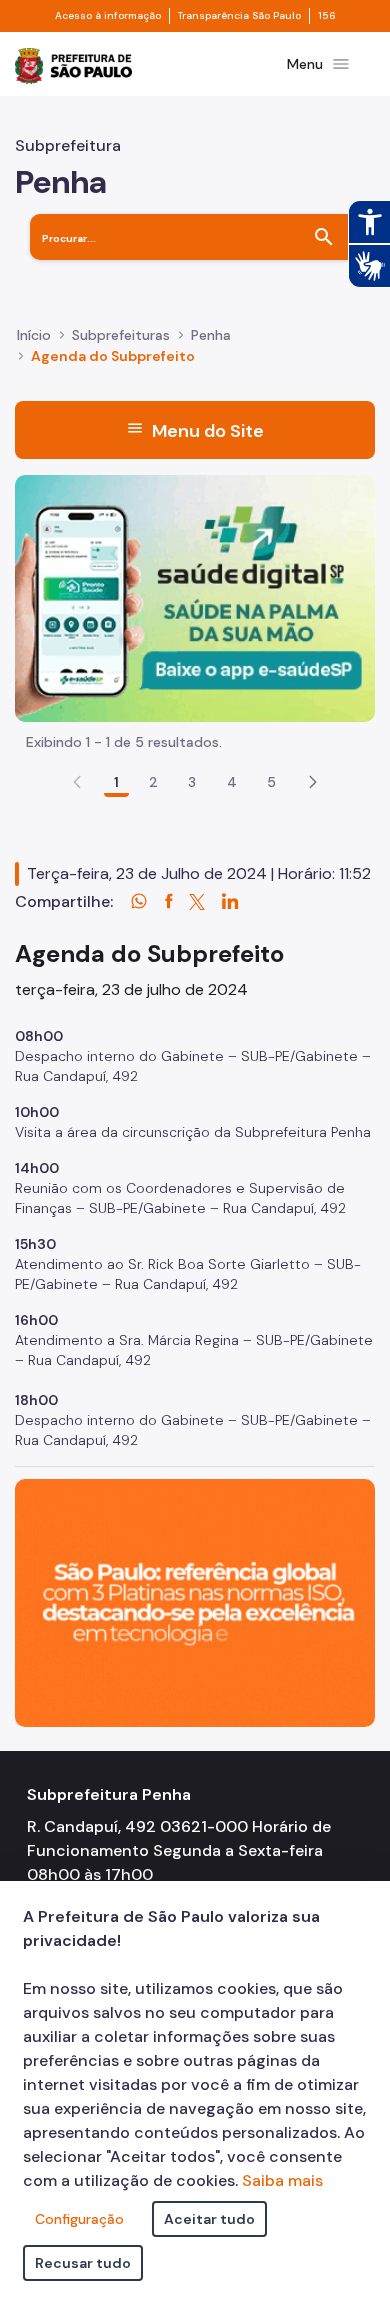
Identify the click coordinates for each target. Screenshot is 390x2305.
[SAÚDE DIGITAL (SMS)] (195, 596)
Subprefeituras (121, 335)
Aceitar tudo (209, 2219)
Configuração (79, 2219)
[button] (313, 782)
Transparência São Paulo (239, 16)
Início (34, 335)
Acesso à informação (108, 16)
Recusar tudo (83, 2263)
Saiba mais (282, 2180)
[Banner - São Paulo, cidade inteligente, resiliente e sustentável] (195, 1601)
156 (327, 16)
